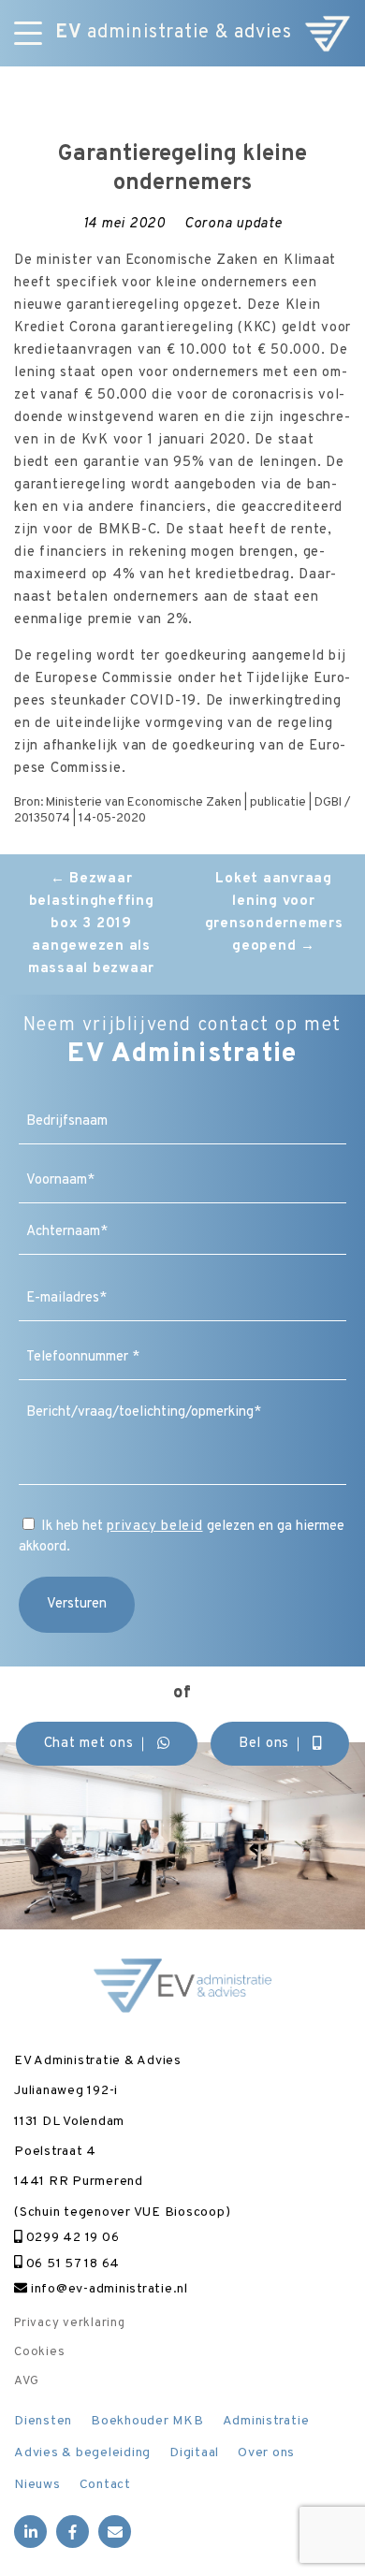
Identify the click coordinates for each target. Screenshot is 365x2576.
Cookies (39, 2352)
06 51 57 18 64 (71, 2264)
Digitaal (194, 2453)
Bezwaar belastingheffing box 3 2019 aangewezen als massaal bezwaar (91, 924)
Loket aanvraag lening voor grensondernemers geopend (274, 913)
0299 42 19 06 (71, 2238)
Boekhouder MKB (147, 2421)
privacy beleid (155, 1527)
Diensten (43, 2421)
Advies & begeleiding (82, 2453)
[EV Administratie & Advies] (328, 33)
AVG (26, 2381)
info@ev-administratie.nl (108, 2289)
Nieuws (37, 2485)
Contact (105, 2485)
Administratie (266, 2421)
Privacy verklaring (70, 2323)
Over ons (266, 2453)
